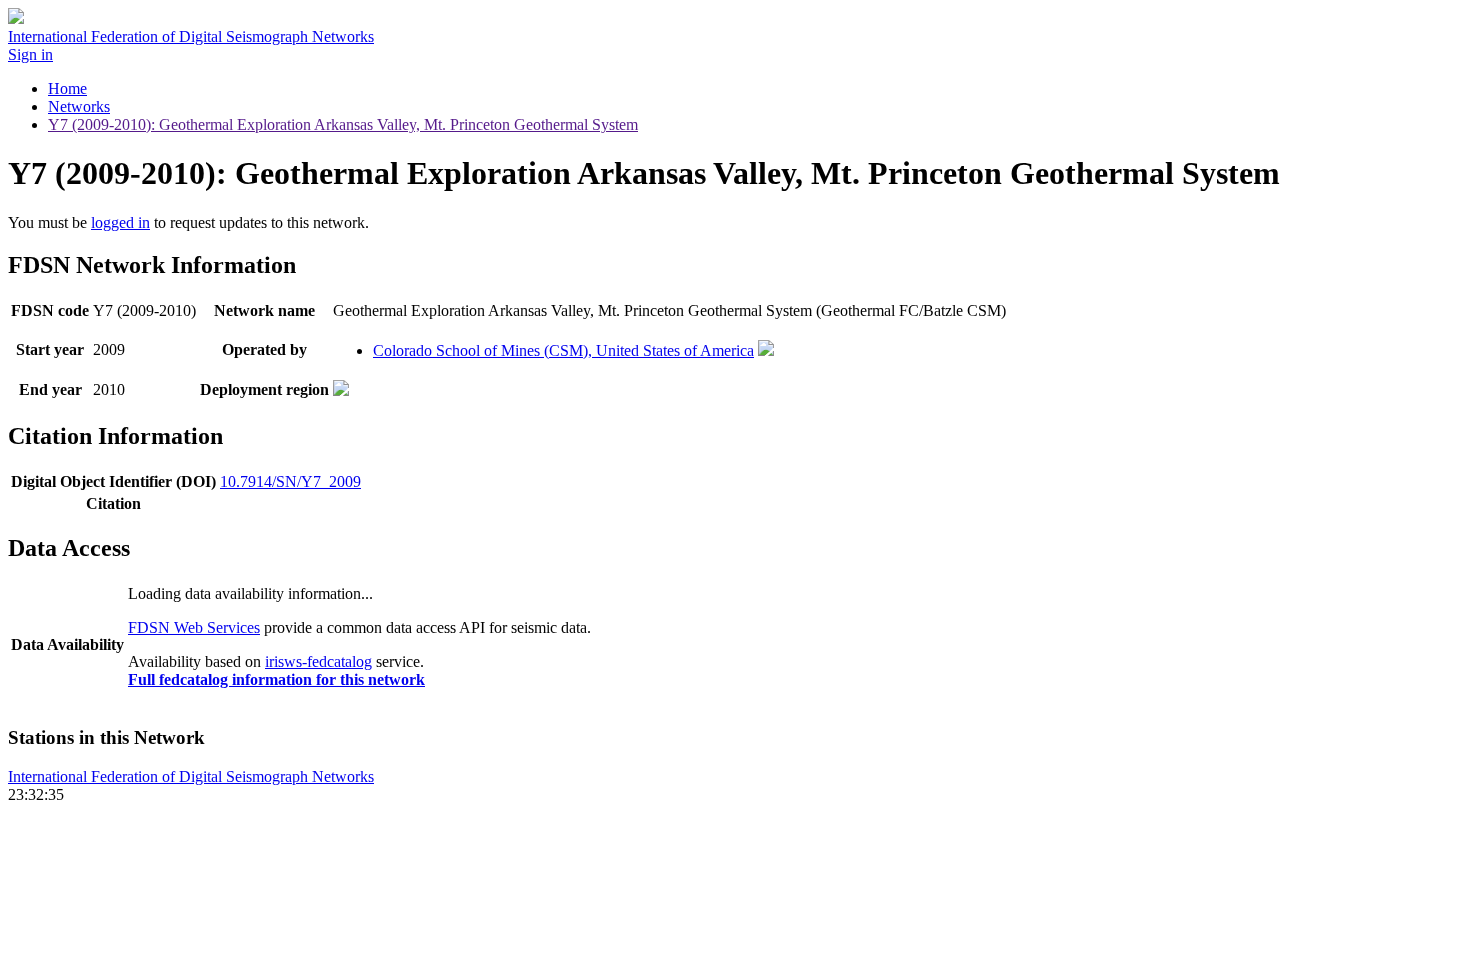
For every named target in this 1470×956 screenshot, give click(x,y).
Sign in (30, 54)
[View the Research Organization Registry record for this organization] (766, 350)
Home (67, 88)
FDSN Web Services (194, 627)
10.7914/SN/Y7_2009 (290, 481)
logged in (120, 222)
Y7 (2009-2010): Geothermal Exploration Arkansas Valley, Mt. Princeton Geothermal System (343, 124)
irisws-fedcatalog (318, 661)
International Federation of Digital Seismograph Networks (191, 776)
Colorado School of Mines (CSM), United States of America (563, 350)
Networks (79, 106)
